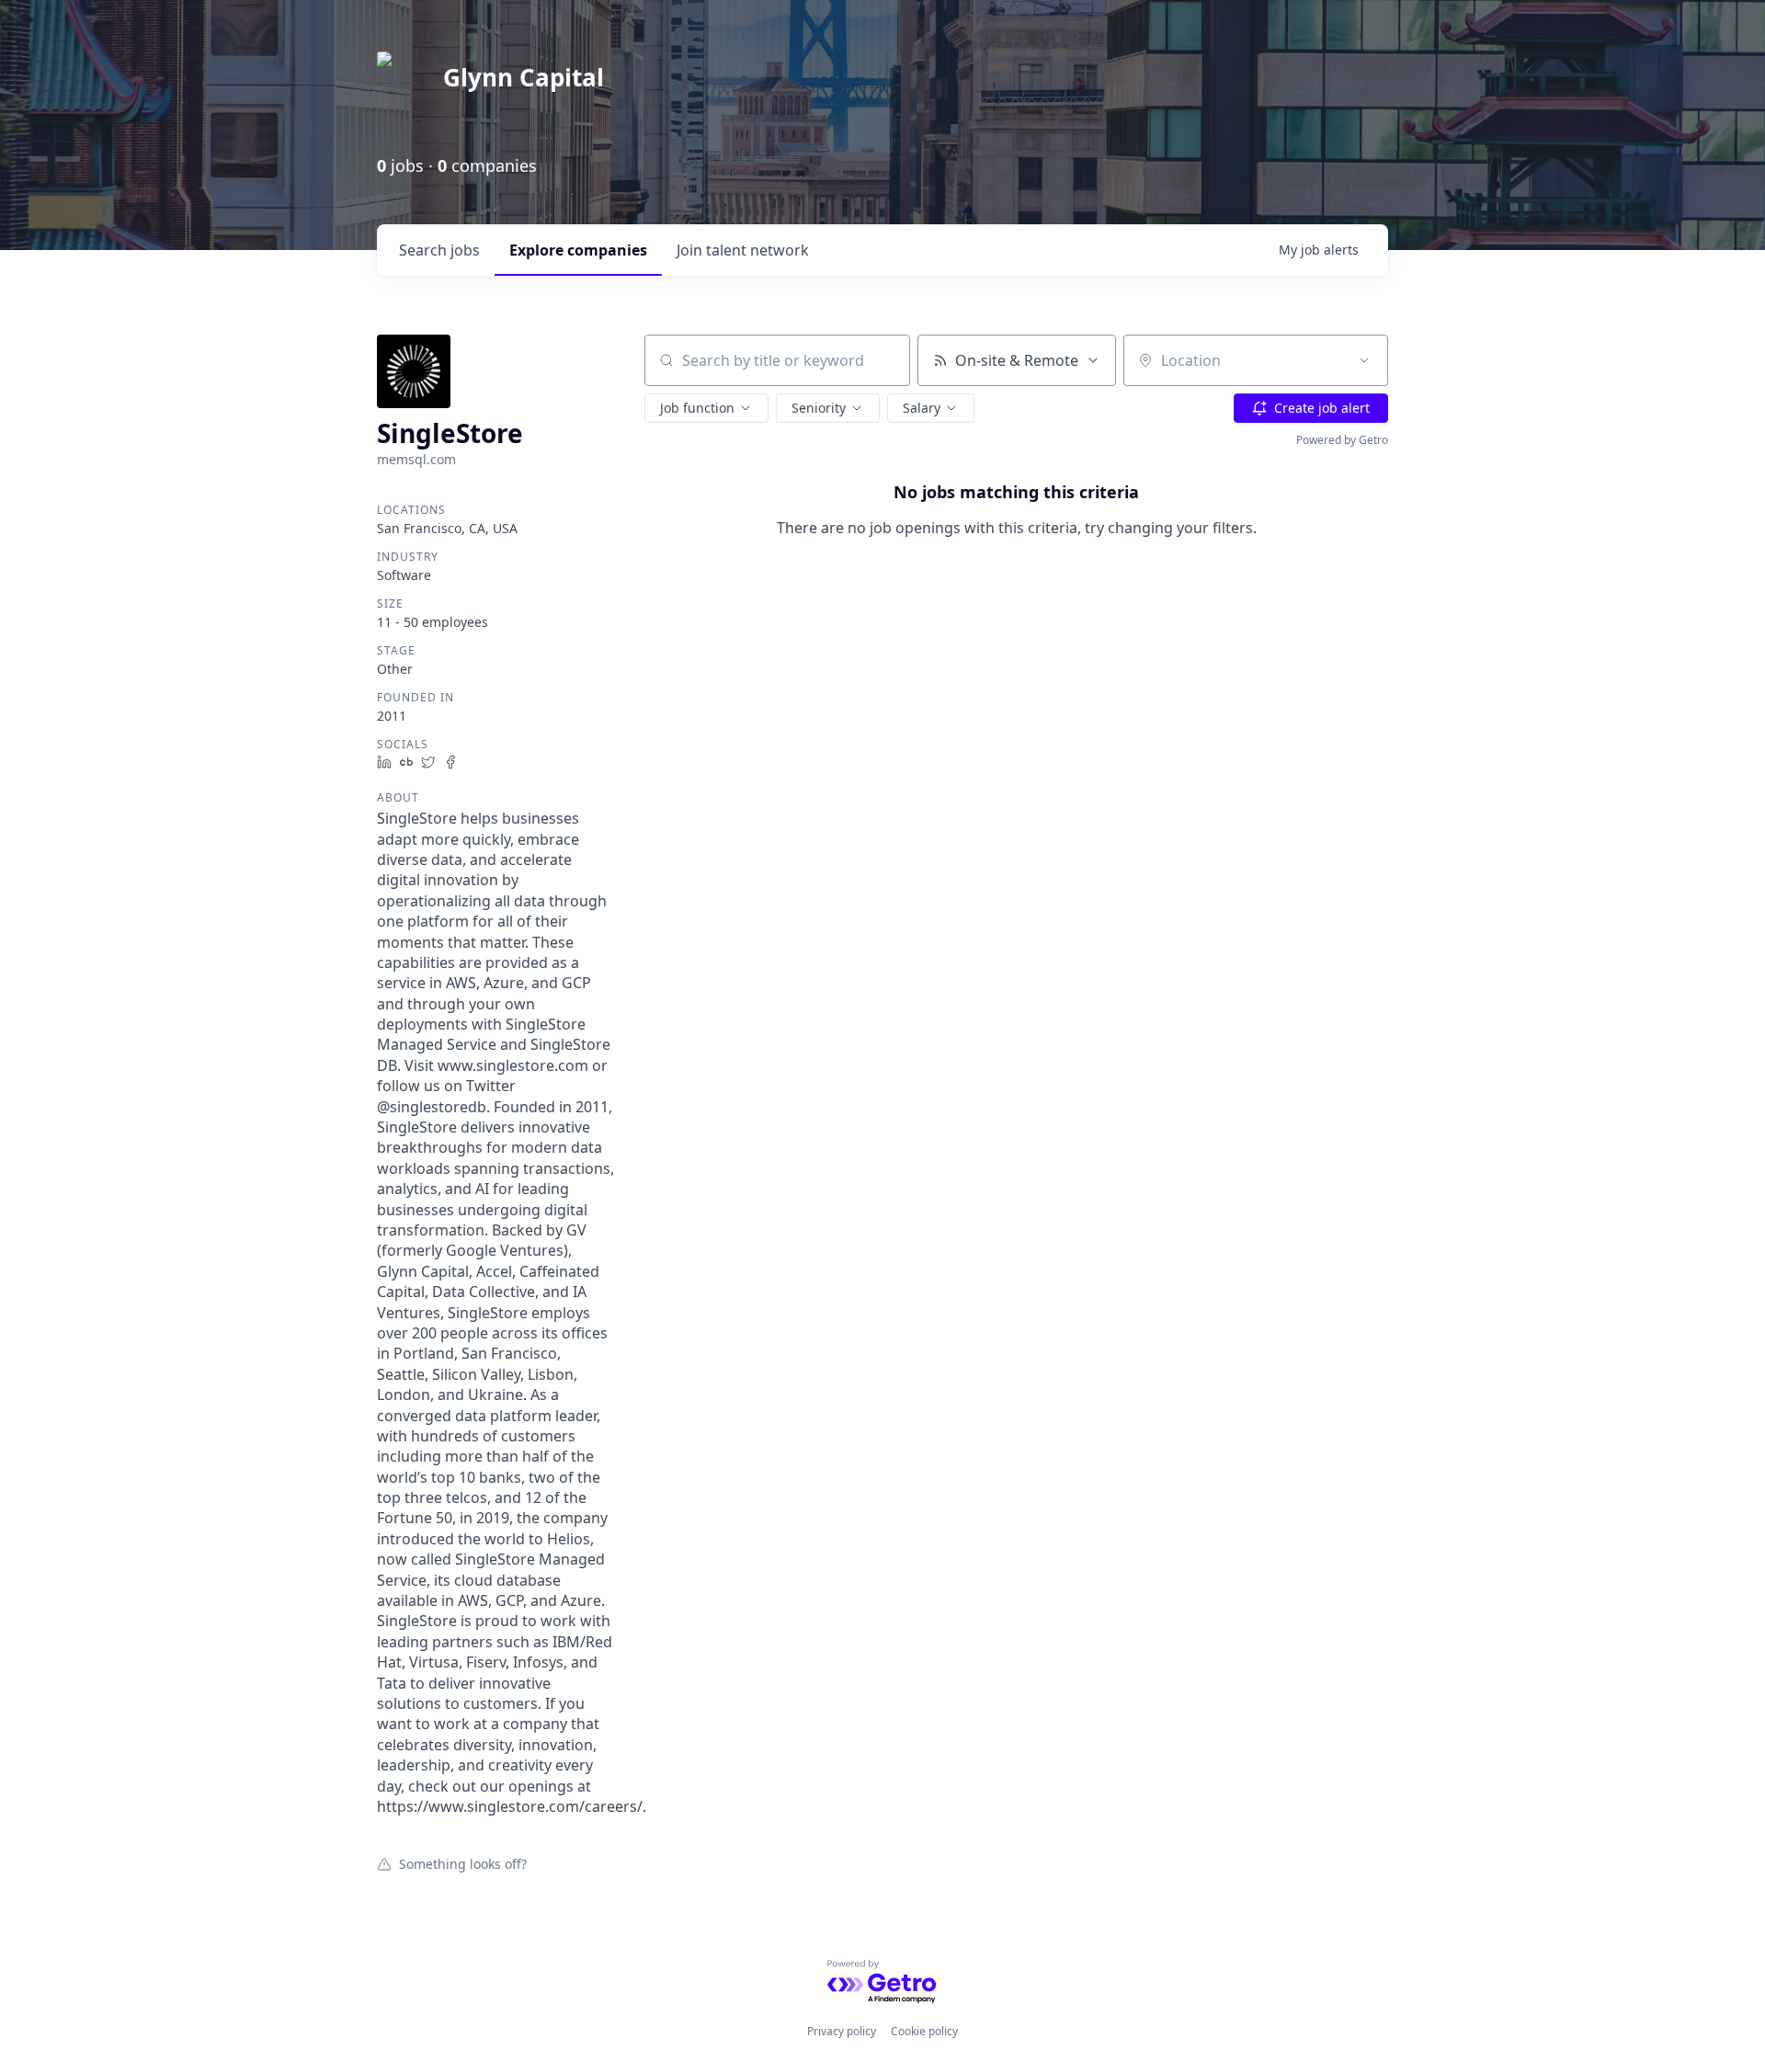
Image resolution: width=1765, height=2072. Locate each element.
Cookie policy (924, 2031)
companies (578, 250)
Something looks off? (463, 1863)
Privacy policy (842, 2031)
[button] (706, 408)
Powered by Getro (1342, 440)
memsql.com (416, 459)
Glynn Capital (524, 77)
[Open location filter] (1364, 360)
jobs (439, 250)
